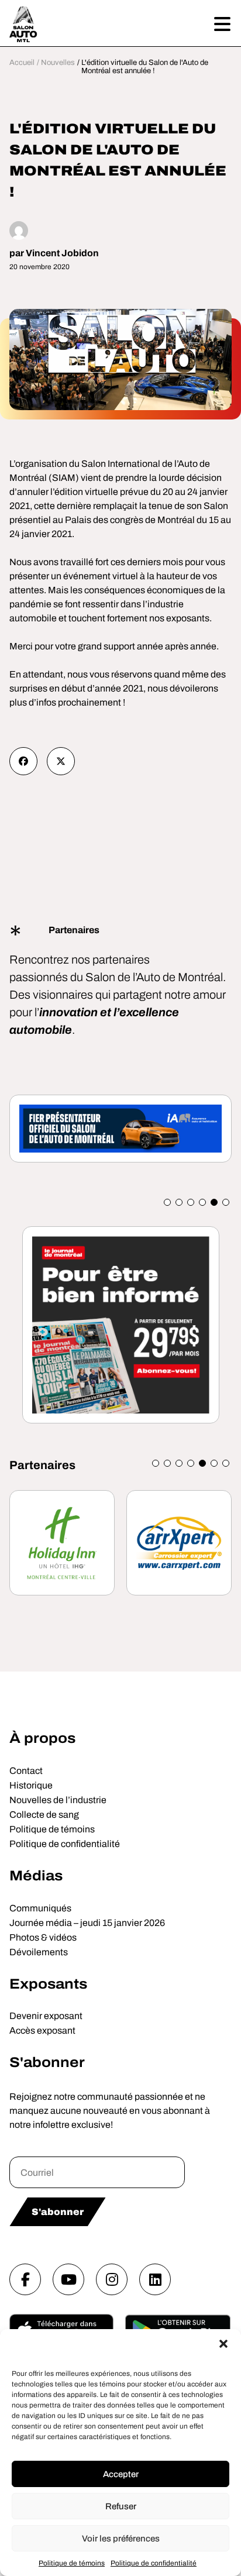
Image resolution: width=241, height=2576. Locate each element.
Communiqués (40, 1908)
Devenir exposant (46, 2016)
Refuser (121, 2506)
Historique (31, 1785)
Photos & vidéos (43, 1937)
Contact (26, 1771)
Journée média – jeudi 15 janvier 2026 (87, 1923)
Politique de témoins (72, 2563)
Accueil (22, 63)
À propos (42, 1738)
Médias (36, 1876)
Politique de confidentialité (154, 2563)
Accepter (121, 2474)
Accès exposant (42, 2030)
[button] (223, 2344)
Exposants (48, 1984)
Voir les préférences (121, 2539)
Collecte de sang (44, 1815)
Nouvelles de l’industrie (58, 1800)
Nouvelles (58, 63)
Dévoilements (39, 1952)
